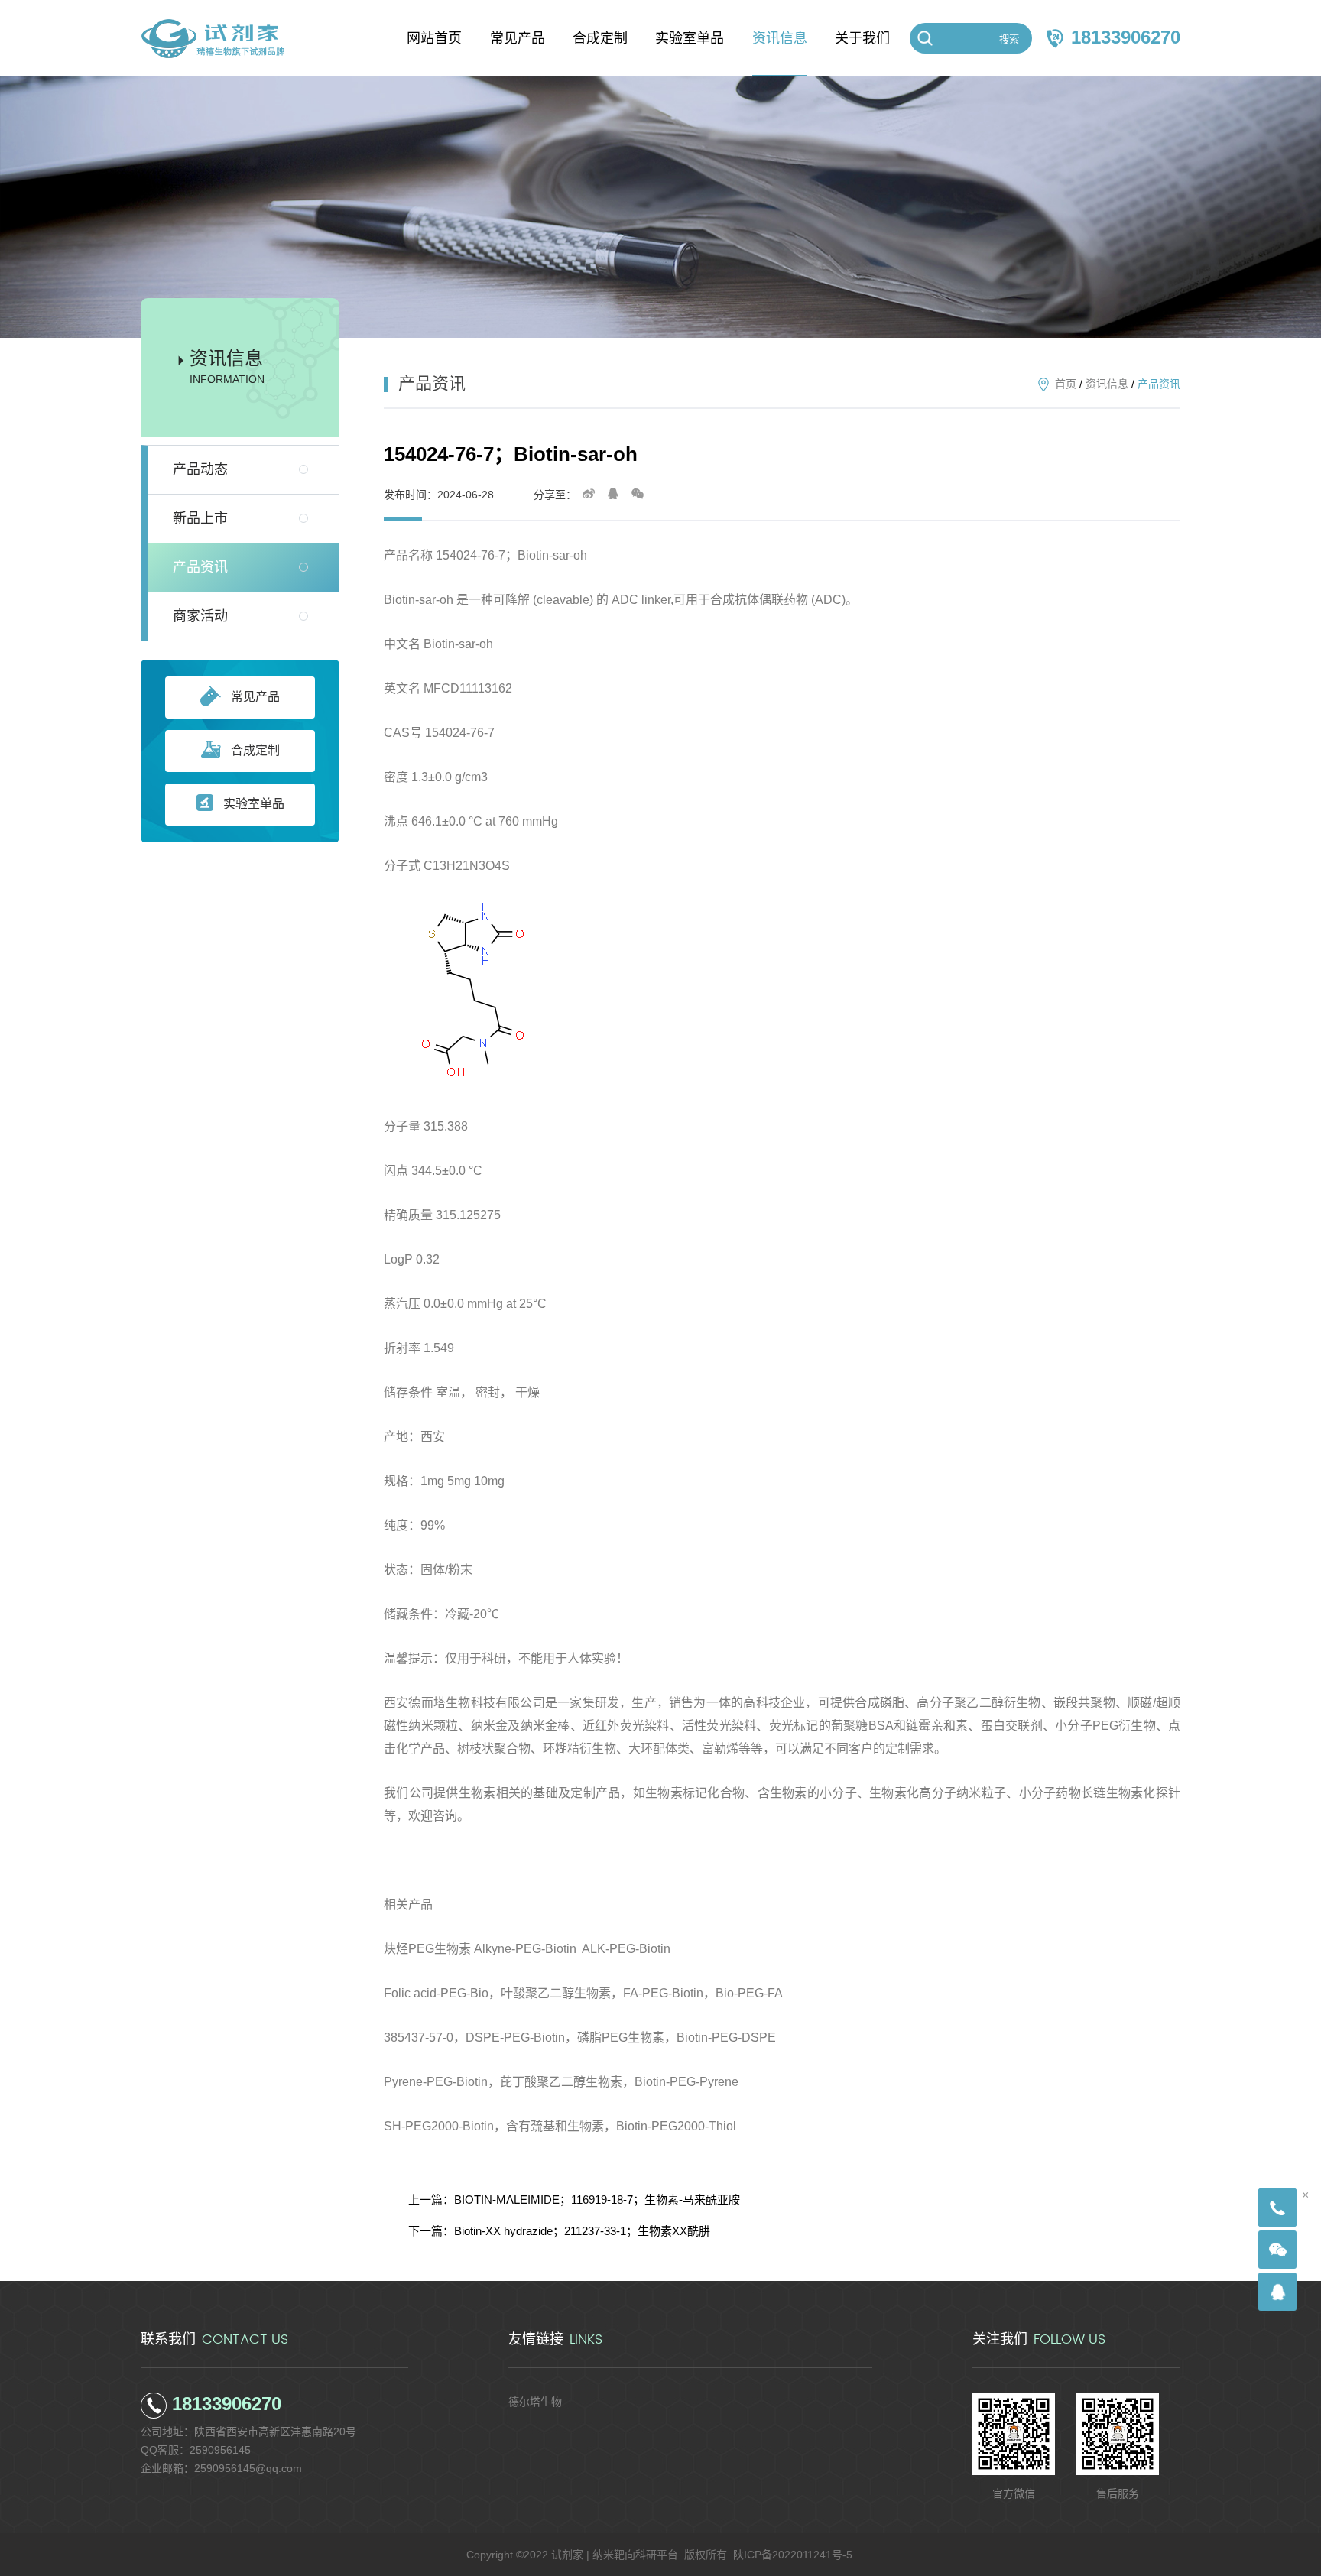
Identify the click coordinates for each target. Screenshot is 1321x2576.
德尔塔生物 (535, 2402)
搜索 (1009, 39)
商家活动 (200, 616)
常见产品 (255, 697)
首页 (1066, 384)
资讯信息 (1107, 384)
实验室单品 (254, 804)
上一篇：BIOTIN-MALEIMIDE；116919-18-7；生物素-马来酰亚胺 (574, 2200)
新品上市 (200, 518)
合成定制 (255, 750)
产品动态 (200, 469)
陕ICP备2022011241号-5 (793, 2555)
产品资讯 (200, 567)
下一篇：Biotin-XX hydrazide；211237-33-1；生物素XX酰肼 (559, 2231)
